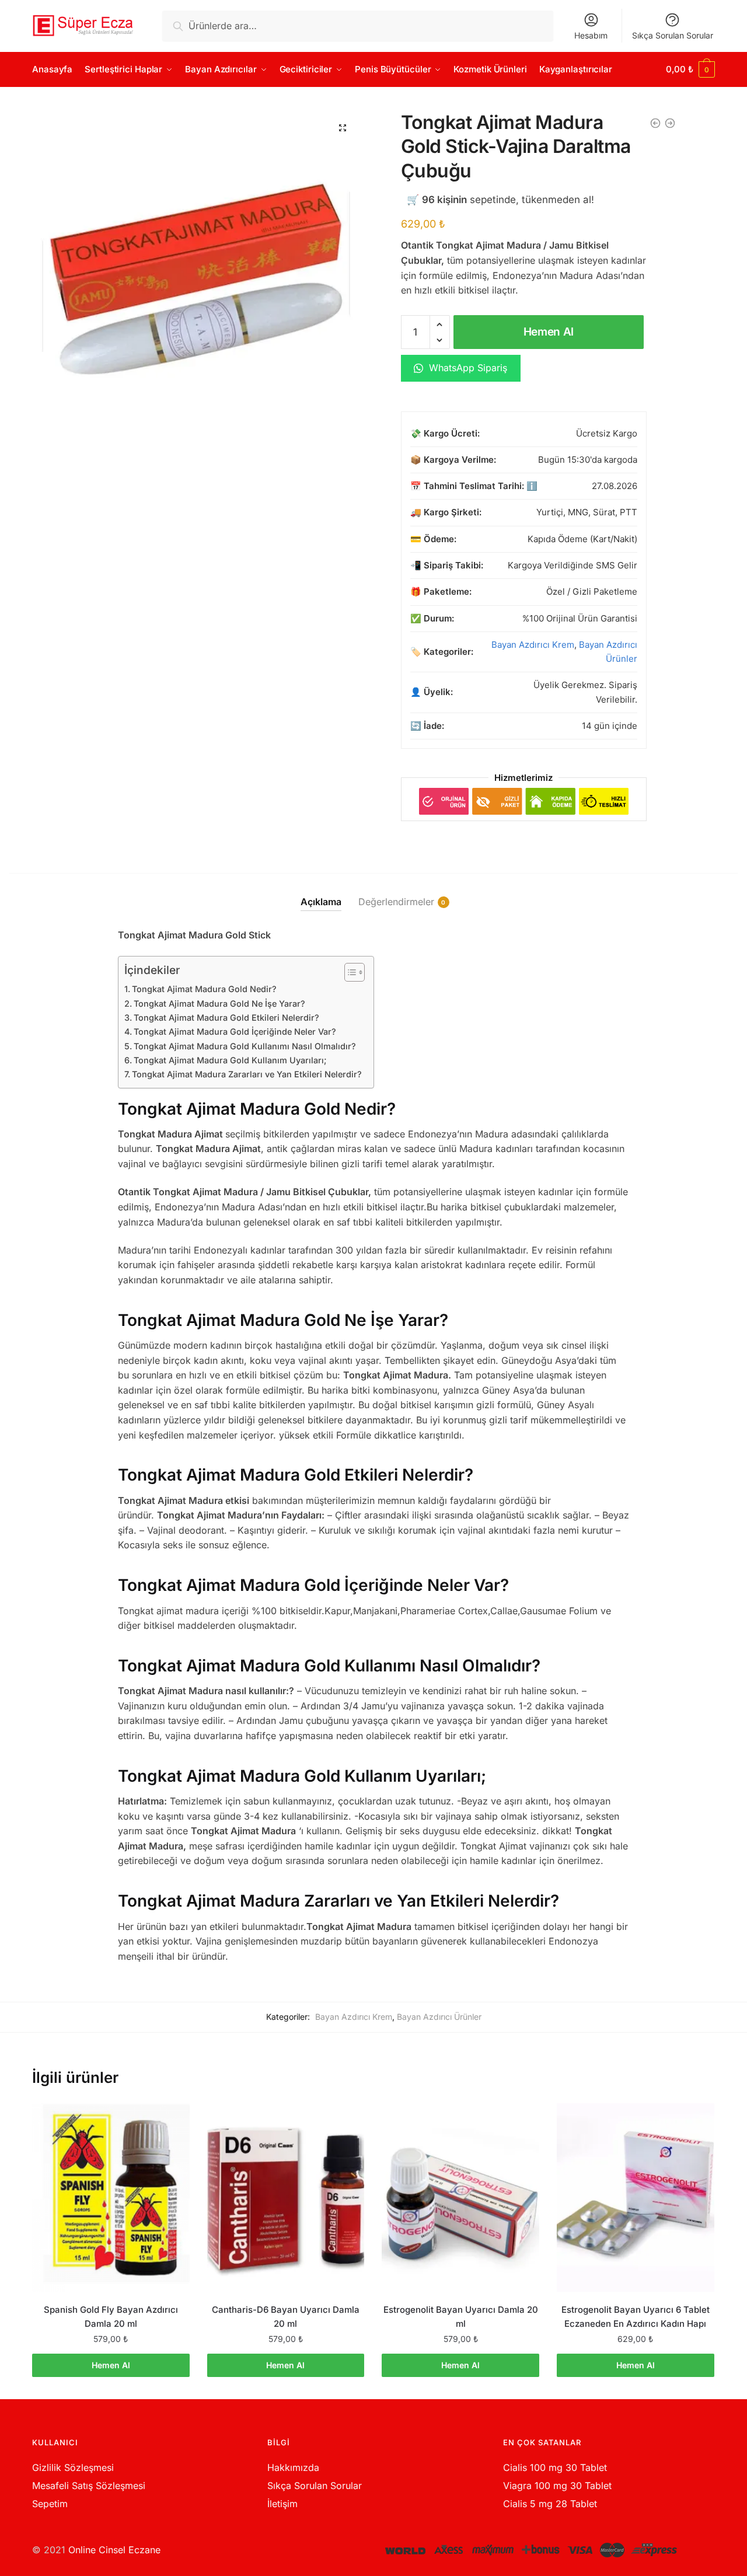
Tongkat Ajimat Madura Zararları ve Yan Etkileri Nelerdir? (247, 1074)
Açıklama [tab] (321, 902)
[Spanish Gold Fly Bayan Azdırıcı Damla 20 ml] (111, 2198)
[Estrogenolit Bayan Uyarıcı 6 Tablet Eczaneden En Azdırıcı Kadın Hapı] (636, 2198)
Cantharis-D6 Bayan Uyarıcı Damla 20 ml (286, 2317)
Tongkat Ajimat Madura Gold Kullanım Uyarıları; (230, 1060)
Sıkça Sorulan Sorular (673, 35)
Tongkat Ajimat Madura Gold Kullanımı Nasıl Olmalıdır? (245, 1046)
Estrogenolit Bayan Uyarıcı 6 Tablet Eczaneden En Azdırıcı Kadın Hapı (636, 2317)
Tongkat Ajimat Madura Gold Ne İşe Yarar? (219, 1003)
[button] (343, 128)
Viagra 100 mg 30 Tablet (557, 2486)
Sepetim (50, 2504)
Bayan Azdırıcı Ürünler (439, 2017)
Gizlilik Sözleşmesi (73, 2467)
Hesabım (591, 35)
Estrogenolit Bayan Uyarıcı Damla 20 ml (461, 2317)
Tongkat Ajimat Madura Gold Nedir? (204, 989)
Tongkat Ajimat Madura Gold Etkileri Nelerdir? (226, 1018)
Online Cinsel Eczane (114, 2550)
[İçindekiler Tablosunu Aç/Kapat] (349, 972)
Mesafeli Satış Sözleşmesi (89, 2486)
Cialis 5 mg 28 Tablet (550, 2504)
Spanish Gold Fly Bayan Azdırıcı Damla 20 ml (111, 2317)
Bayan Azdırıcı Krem (533, 645)
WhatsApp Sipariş (467, 368)
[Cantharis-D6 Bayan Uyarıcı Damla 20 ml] (286, 2198)
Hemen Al (549, 332)
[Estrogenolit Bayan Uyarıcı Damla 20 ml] (460, 2198)
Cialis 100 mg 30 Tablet (555, 2467)
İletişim (282, 2504)
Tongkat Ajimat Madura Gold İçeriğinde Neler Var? (235, 1032)
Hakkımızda (293, 2467)
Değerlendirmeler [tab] (396, 902)
